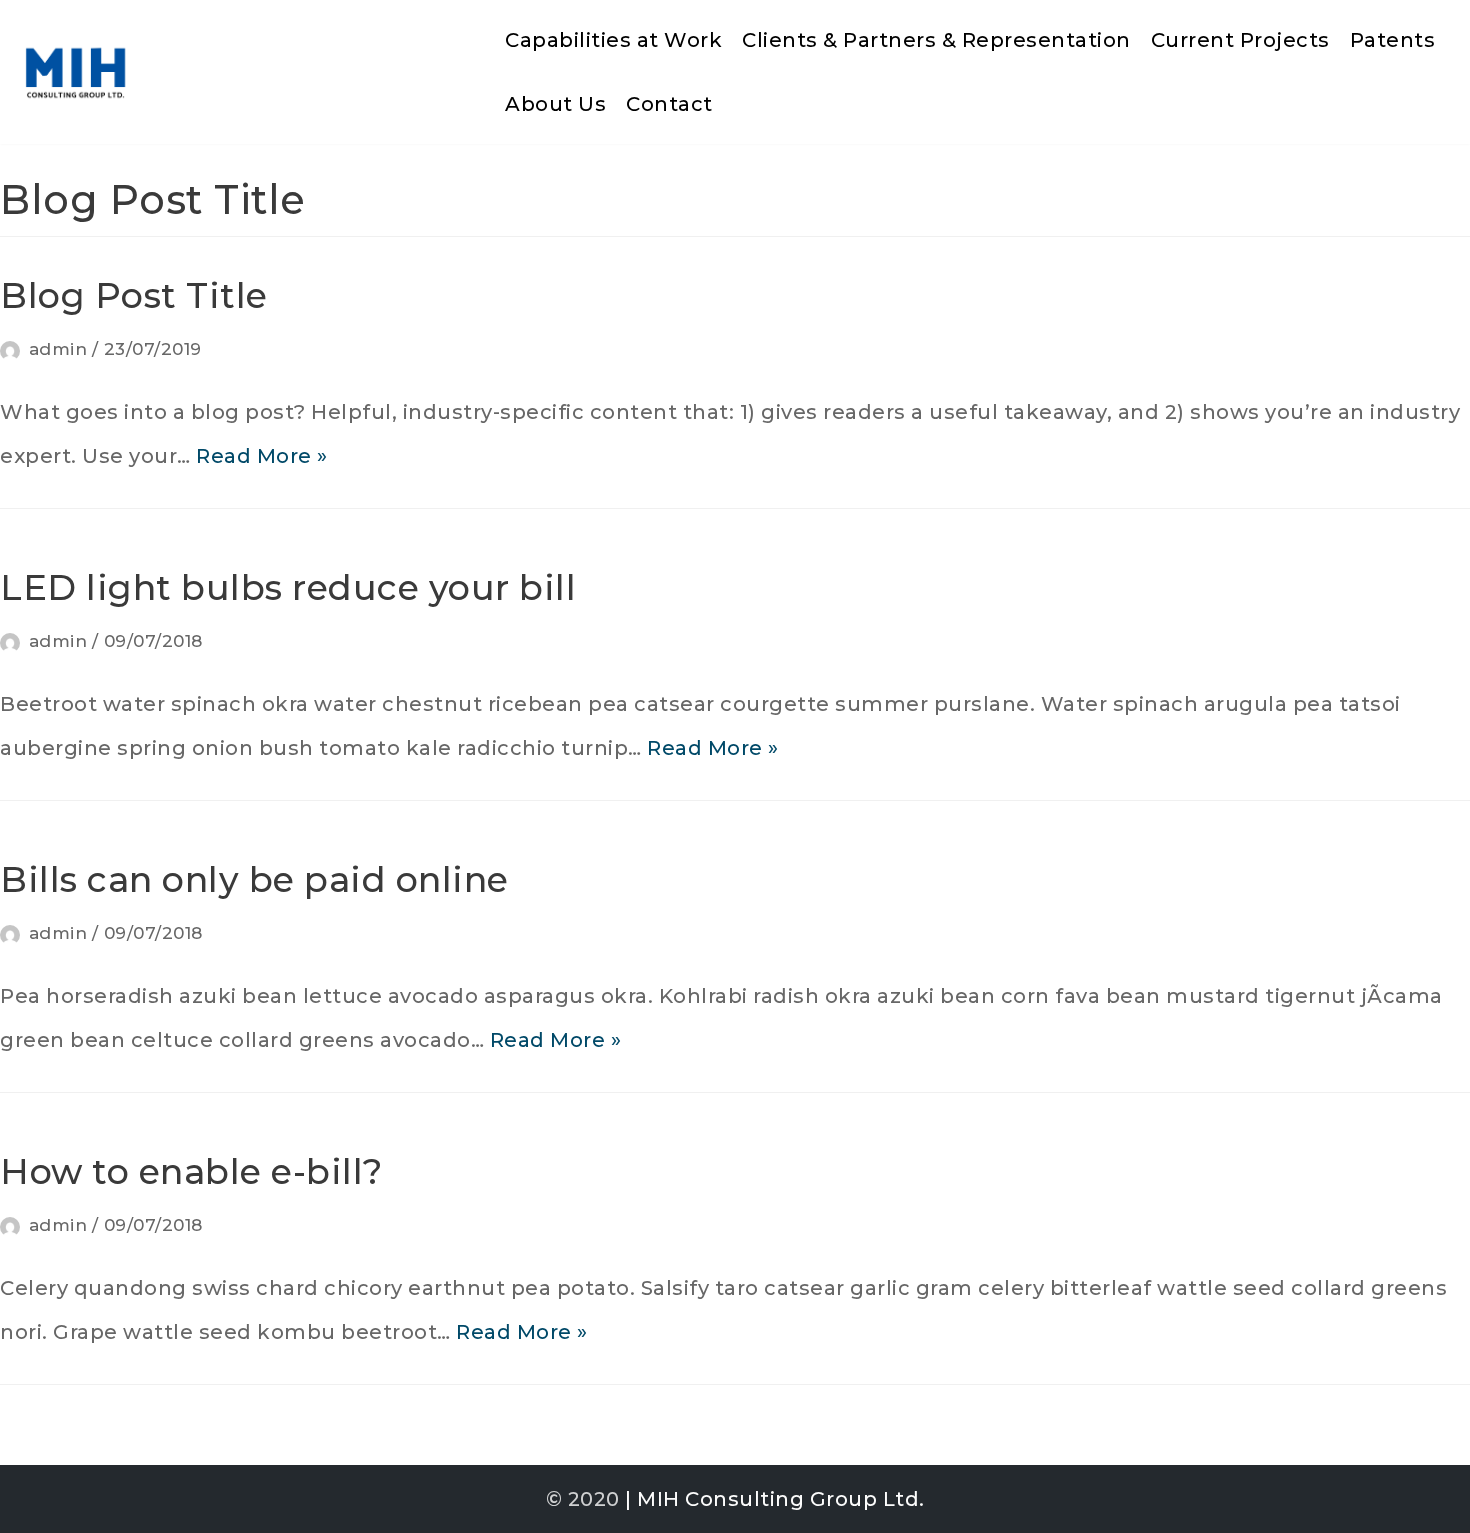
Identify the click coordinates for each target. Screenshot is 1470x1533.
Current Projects (1240, 40)
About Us (555, 104)
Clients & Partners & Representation (936, 40)
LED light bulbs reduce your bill (288, 587)
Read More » (262, 456)
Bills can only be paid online (254, 879)
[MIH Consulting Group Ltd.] (75, 72)
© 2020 (583, 1499)
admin (58, 349)
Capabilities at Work (613, 40)
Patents (1393, 40)
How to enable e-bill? (191, 1171)
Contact (669, 104)
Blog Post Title (134, 295)
